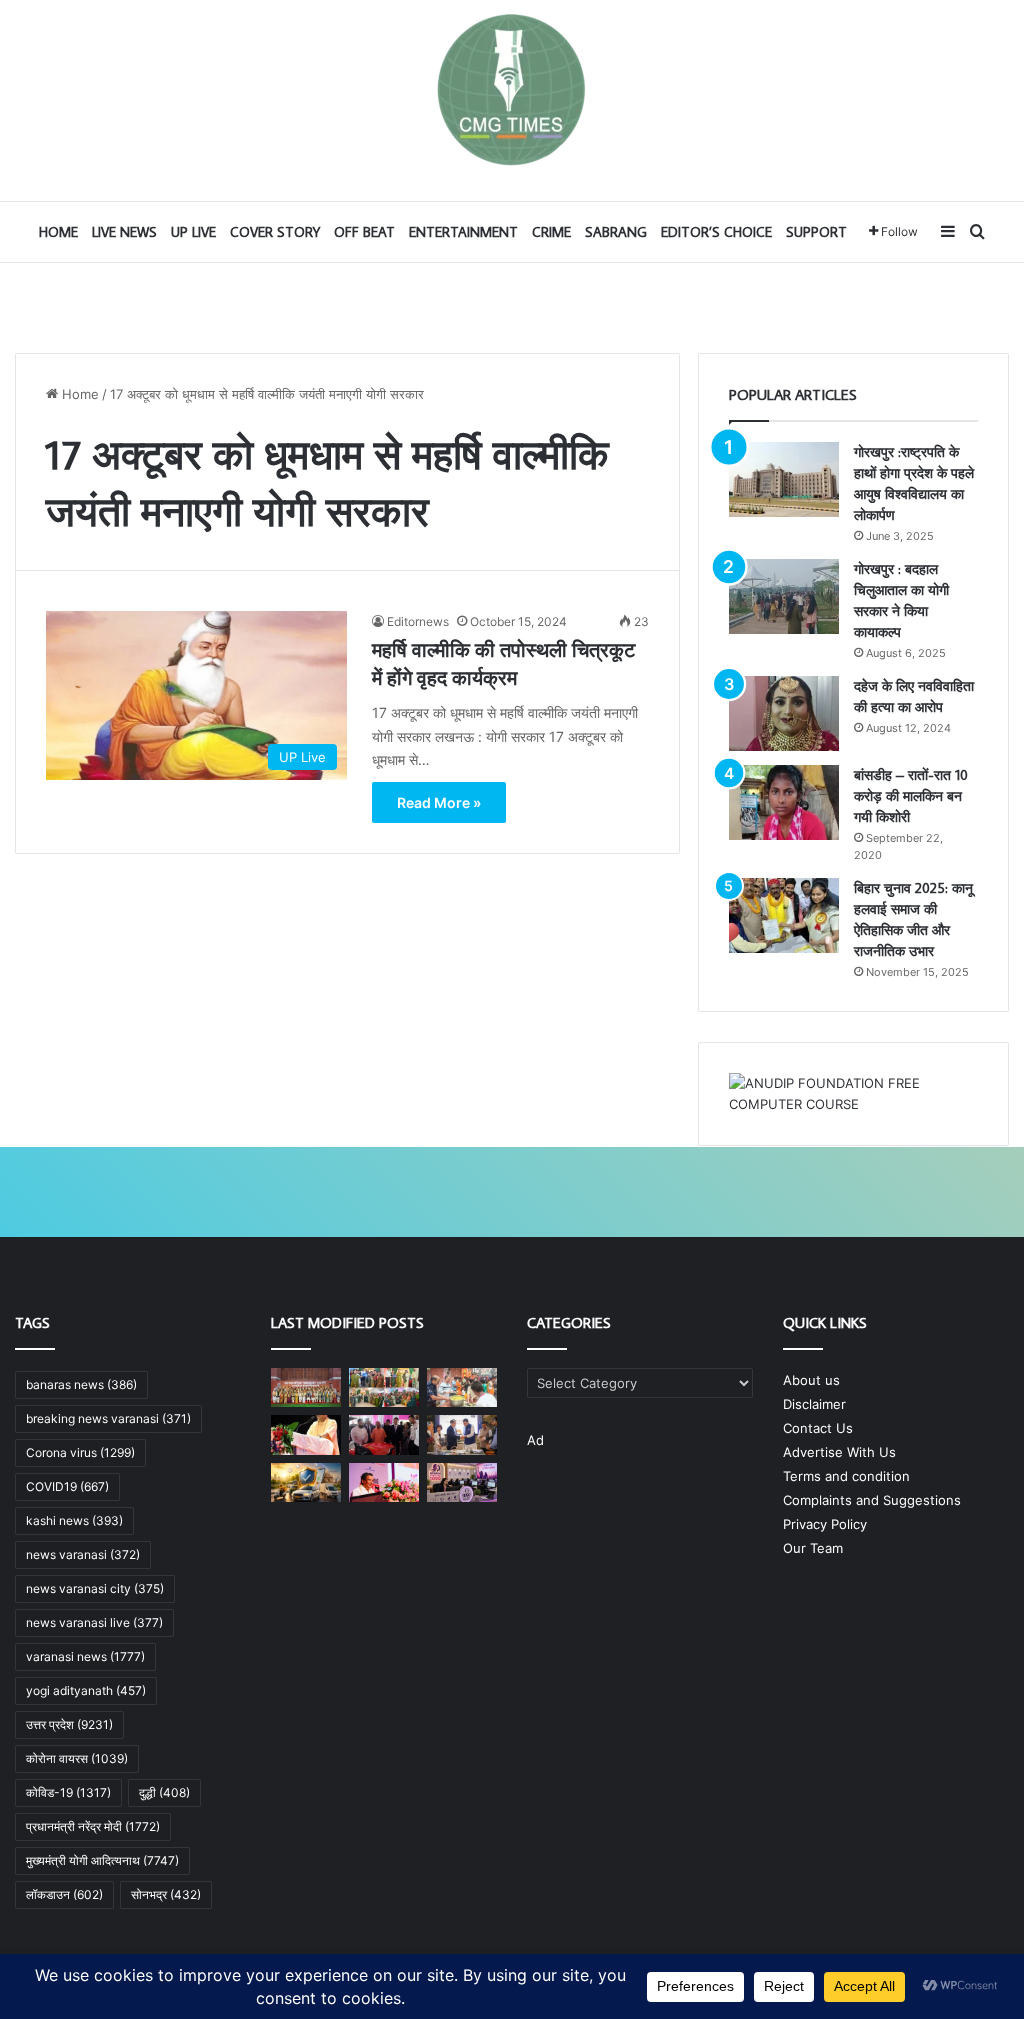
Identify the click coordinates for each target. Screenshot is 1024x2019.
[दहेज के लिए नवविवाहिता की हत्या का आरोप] (784, 713)
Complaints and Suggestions (872, 1500)
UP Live (193, 232)
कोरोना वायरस (77, 1758)
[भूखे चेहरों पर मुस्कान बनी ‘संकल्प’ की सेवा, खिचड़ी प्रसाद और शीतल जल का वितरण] (462, 1387)
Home (58, 232)
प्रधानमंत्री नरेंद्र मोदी (93, 1826)
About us (811, 1380)
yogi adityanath (86, 1690)
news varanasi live (94, 1622)
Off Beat (364, 232)
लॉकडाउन (64, 1894)
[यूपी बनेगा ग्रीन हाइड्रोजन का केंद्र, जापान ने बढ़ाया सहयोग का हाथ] (462, 1434)
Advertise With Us (839, 1452)
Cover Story (275, 232)
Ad (535, 1440)
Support (816, 232)
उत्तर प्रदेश (69, 1724)
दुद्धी (164, 1792)
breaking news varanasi (108, 1418)
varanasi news (85, 1656)
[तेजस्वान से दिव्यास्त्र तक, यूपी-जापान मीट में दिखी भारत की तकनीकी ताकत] (384, 1434)
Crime (551, 232)
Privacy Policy (825, 1524)
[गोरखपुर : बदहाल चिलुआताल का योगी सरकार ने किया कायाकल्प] (784, 596)
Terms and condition (846, 1476)
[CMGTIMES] (512, 90)
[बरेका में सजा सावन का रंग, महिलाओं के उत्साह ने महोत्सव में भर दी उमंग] (384, 1387)
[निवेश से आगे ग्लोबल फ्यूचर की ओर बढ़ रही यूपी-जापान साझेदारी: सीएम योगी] (306, 1434)
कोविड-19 (68, 1792)
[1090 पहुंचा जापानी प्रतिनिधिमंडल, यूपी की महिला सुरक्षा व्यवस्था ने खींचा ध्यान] (462, 1482)
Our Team (813, 1548)
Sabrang (616, 232)
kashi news (74, 1520)
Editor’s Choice (716, 232)
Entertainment (463, 232)
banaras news (81, 1384)
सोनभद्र (166, 1894)
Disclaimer (814, 1404)
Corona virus (80, 1452)
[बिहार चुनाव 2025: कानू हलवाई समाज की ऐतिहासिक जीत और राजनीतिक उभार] (784, 915)
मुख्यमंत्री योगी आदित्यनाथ (102, 1860)
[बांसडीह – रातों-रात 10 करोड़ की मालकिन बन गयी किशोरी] (784, 802)
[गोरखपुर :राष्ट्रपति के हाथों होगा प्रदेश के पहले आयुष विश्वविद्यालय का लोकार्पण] (784, 479)
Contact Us (818, 1428)
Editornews (418, 621)
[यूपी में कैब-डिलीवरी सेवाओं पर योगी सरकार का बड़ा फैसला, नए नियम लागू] (306, 1482)
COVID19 (67, 1486)
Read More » (439, 802)
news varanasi (83, 1554)
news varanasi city (95, 1588)
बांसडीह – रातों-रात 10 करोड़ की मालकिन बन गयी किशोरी (911, 796)
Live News (124, 232)
